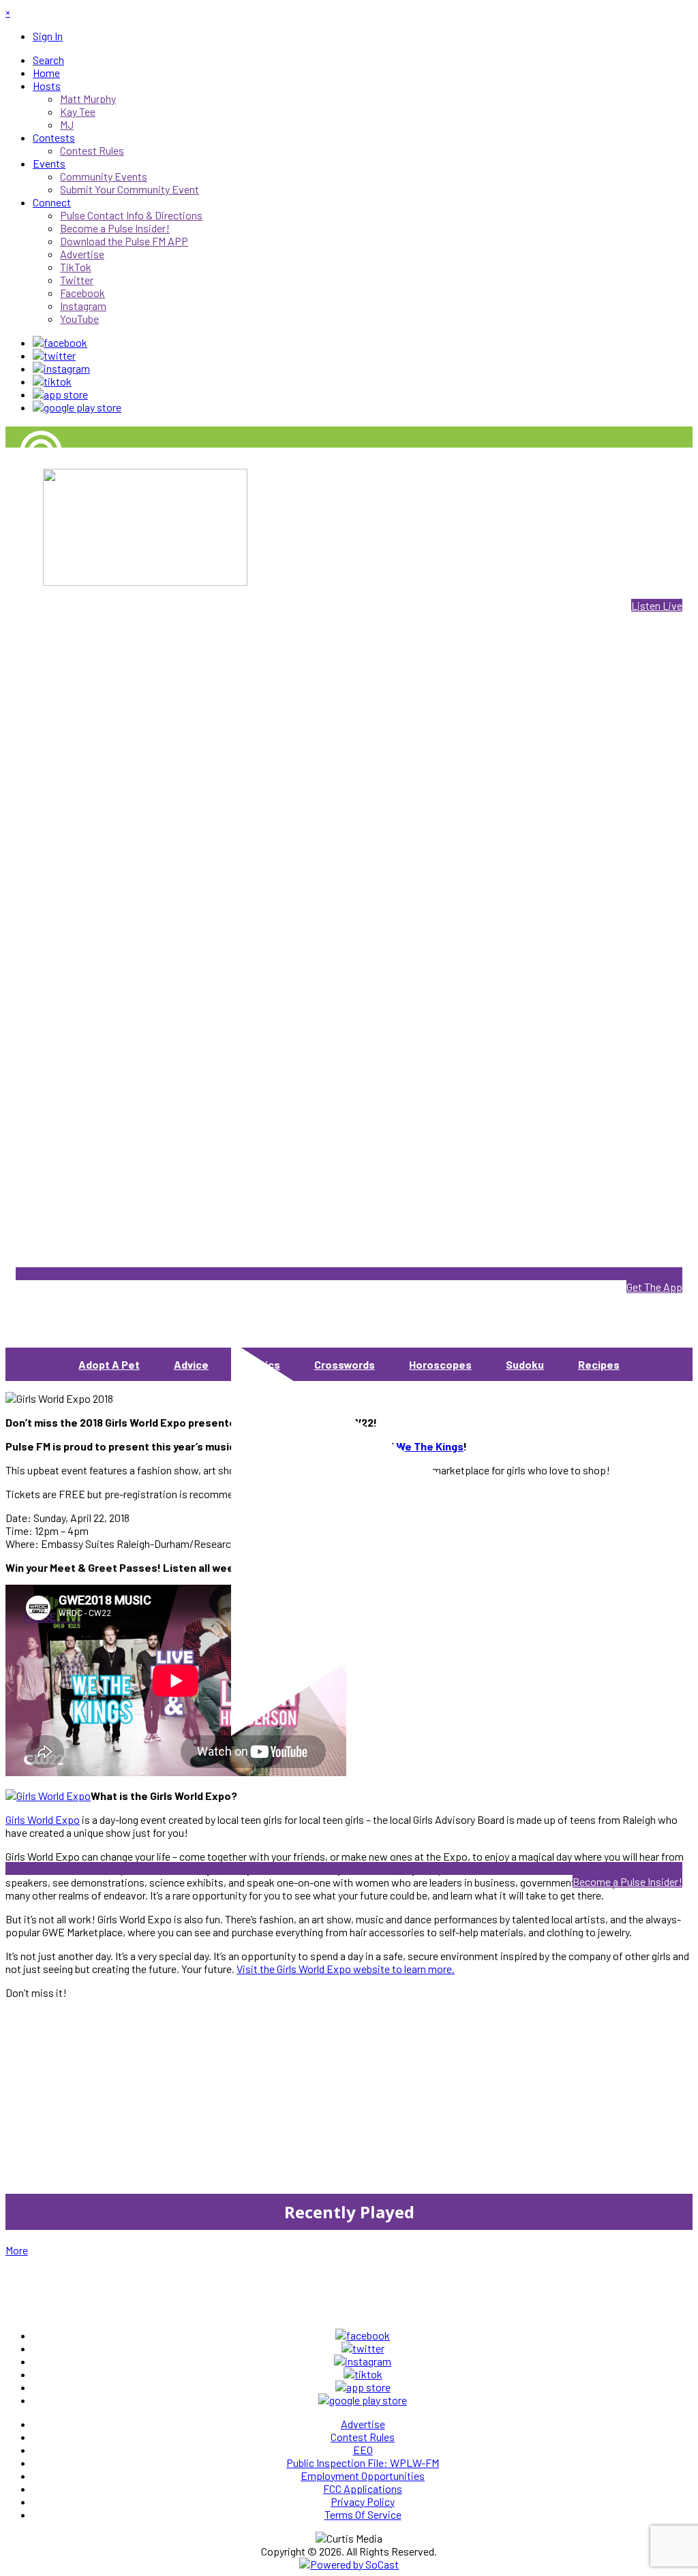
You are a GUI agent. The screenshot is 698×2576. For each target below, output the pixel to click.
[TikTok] (52, 381)
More (17, 2250)
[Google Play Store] (77, 407)
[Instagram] (61, 368)
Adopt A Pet (109, 1364)
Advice (191, 1364)
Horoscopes (440, 1364)
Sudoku (525, 1364)
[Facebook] (60, 342)
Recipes (599, 1364)
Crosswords (345, 1364)
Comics (261, 1364)
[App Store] (60, 394)
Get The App (654, 1287)
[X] (54, 355)
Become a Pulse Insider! (627, 1881)
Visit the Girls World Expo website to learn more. (346, 1969)
